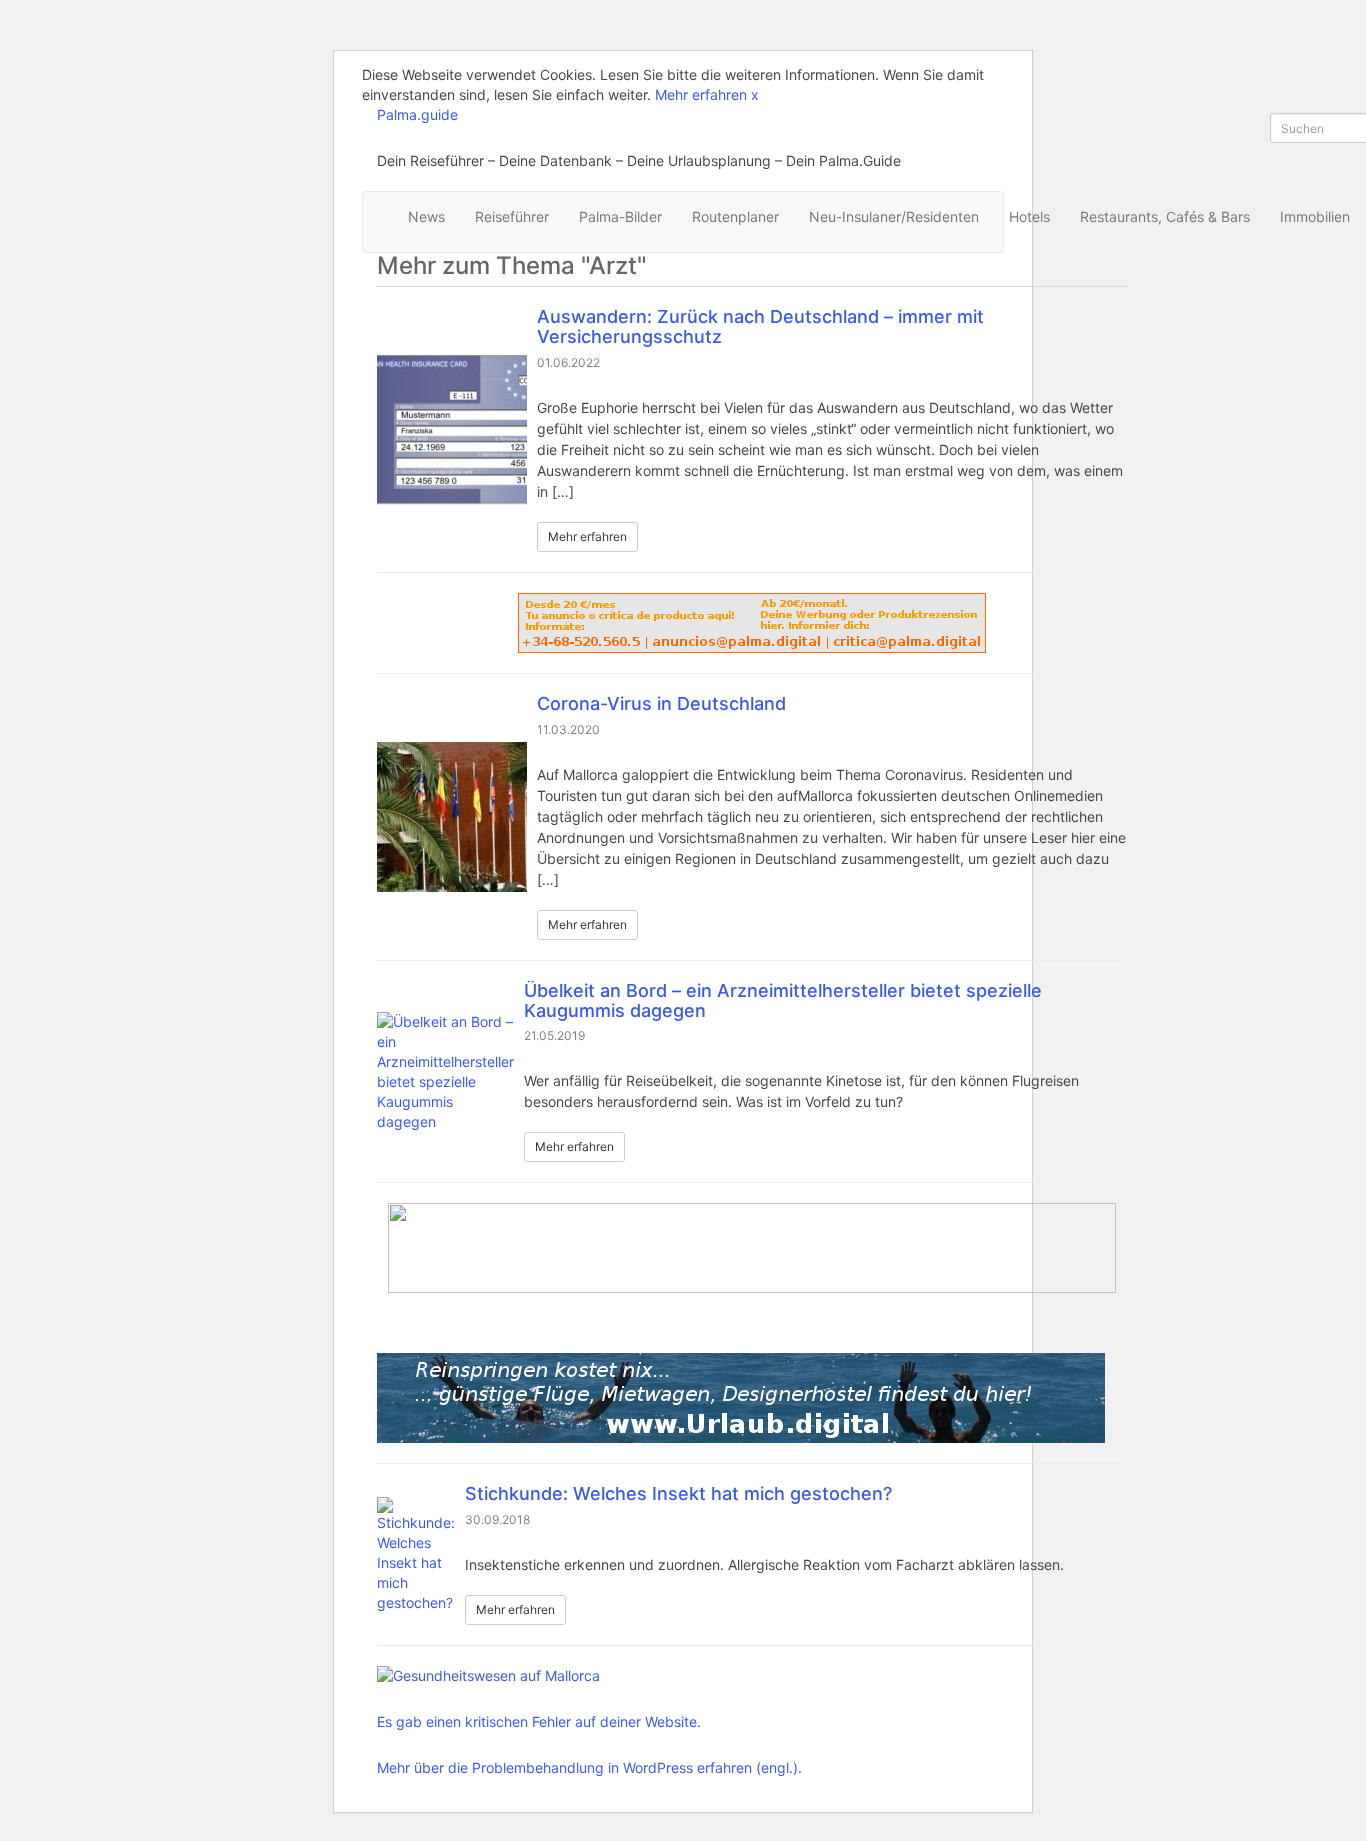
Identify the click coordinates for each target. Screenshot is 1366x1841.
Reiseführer (512, 216)
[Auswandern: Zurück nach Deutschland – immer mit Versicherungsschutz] (452, 430)
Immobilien (1315, 216)
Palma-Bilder (620, 216)
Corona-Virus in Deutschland (661, 703)
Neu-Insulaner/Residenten (894, 216)
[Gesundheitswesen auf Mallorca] (589, 1676)
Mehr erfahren (701, 94)
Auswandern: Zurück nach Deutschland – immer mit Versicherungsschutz (760, 326)
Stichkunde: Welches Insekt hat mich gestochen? (678, 1493)
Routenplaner (735, 216)
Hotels (1029, 216)
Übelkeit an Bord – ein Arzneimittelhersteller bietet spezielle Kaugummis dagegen (783, 1000)
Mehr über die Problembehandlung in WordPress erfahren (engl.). (589, 1767)
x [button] (755, 94)
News (426, 216)
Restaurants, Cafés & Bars (1165, 216)
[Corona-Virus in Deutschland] (452, 817)
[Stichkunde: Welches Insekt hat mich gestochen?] (416, 1555)
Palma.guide (417, 114)
